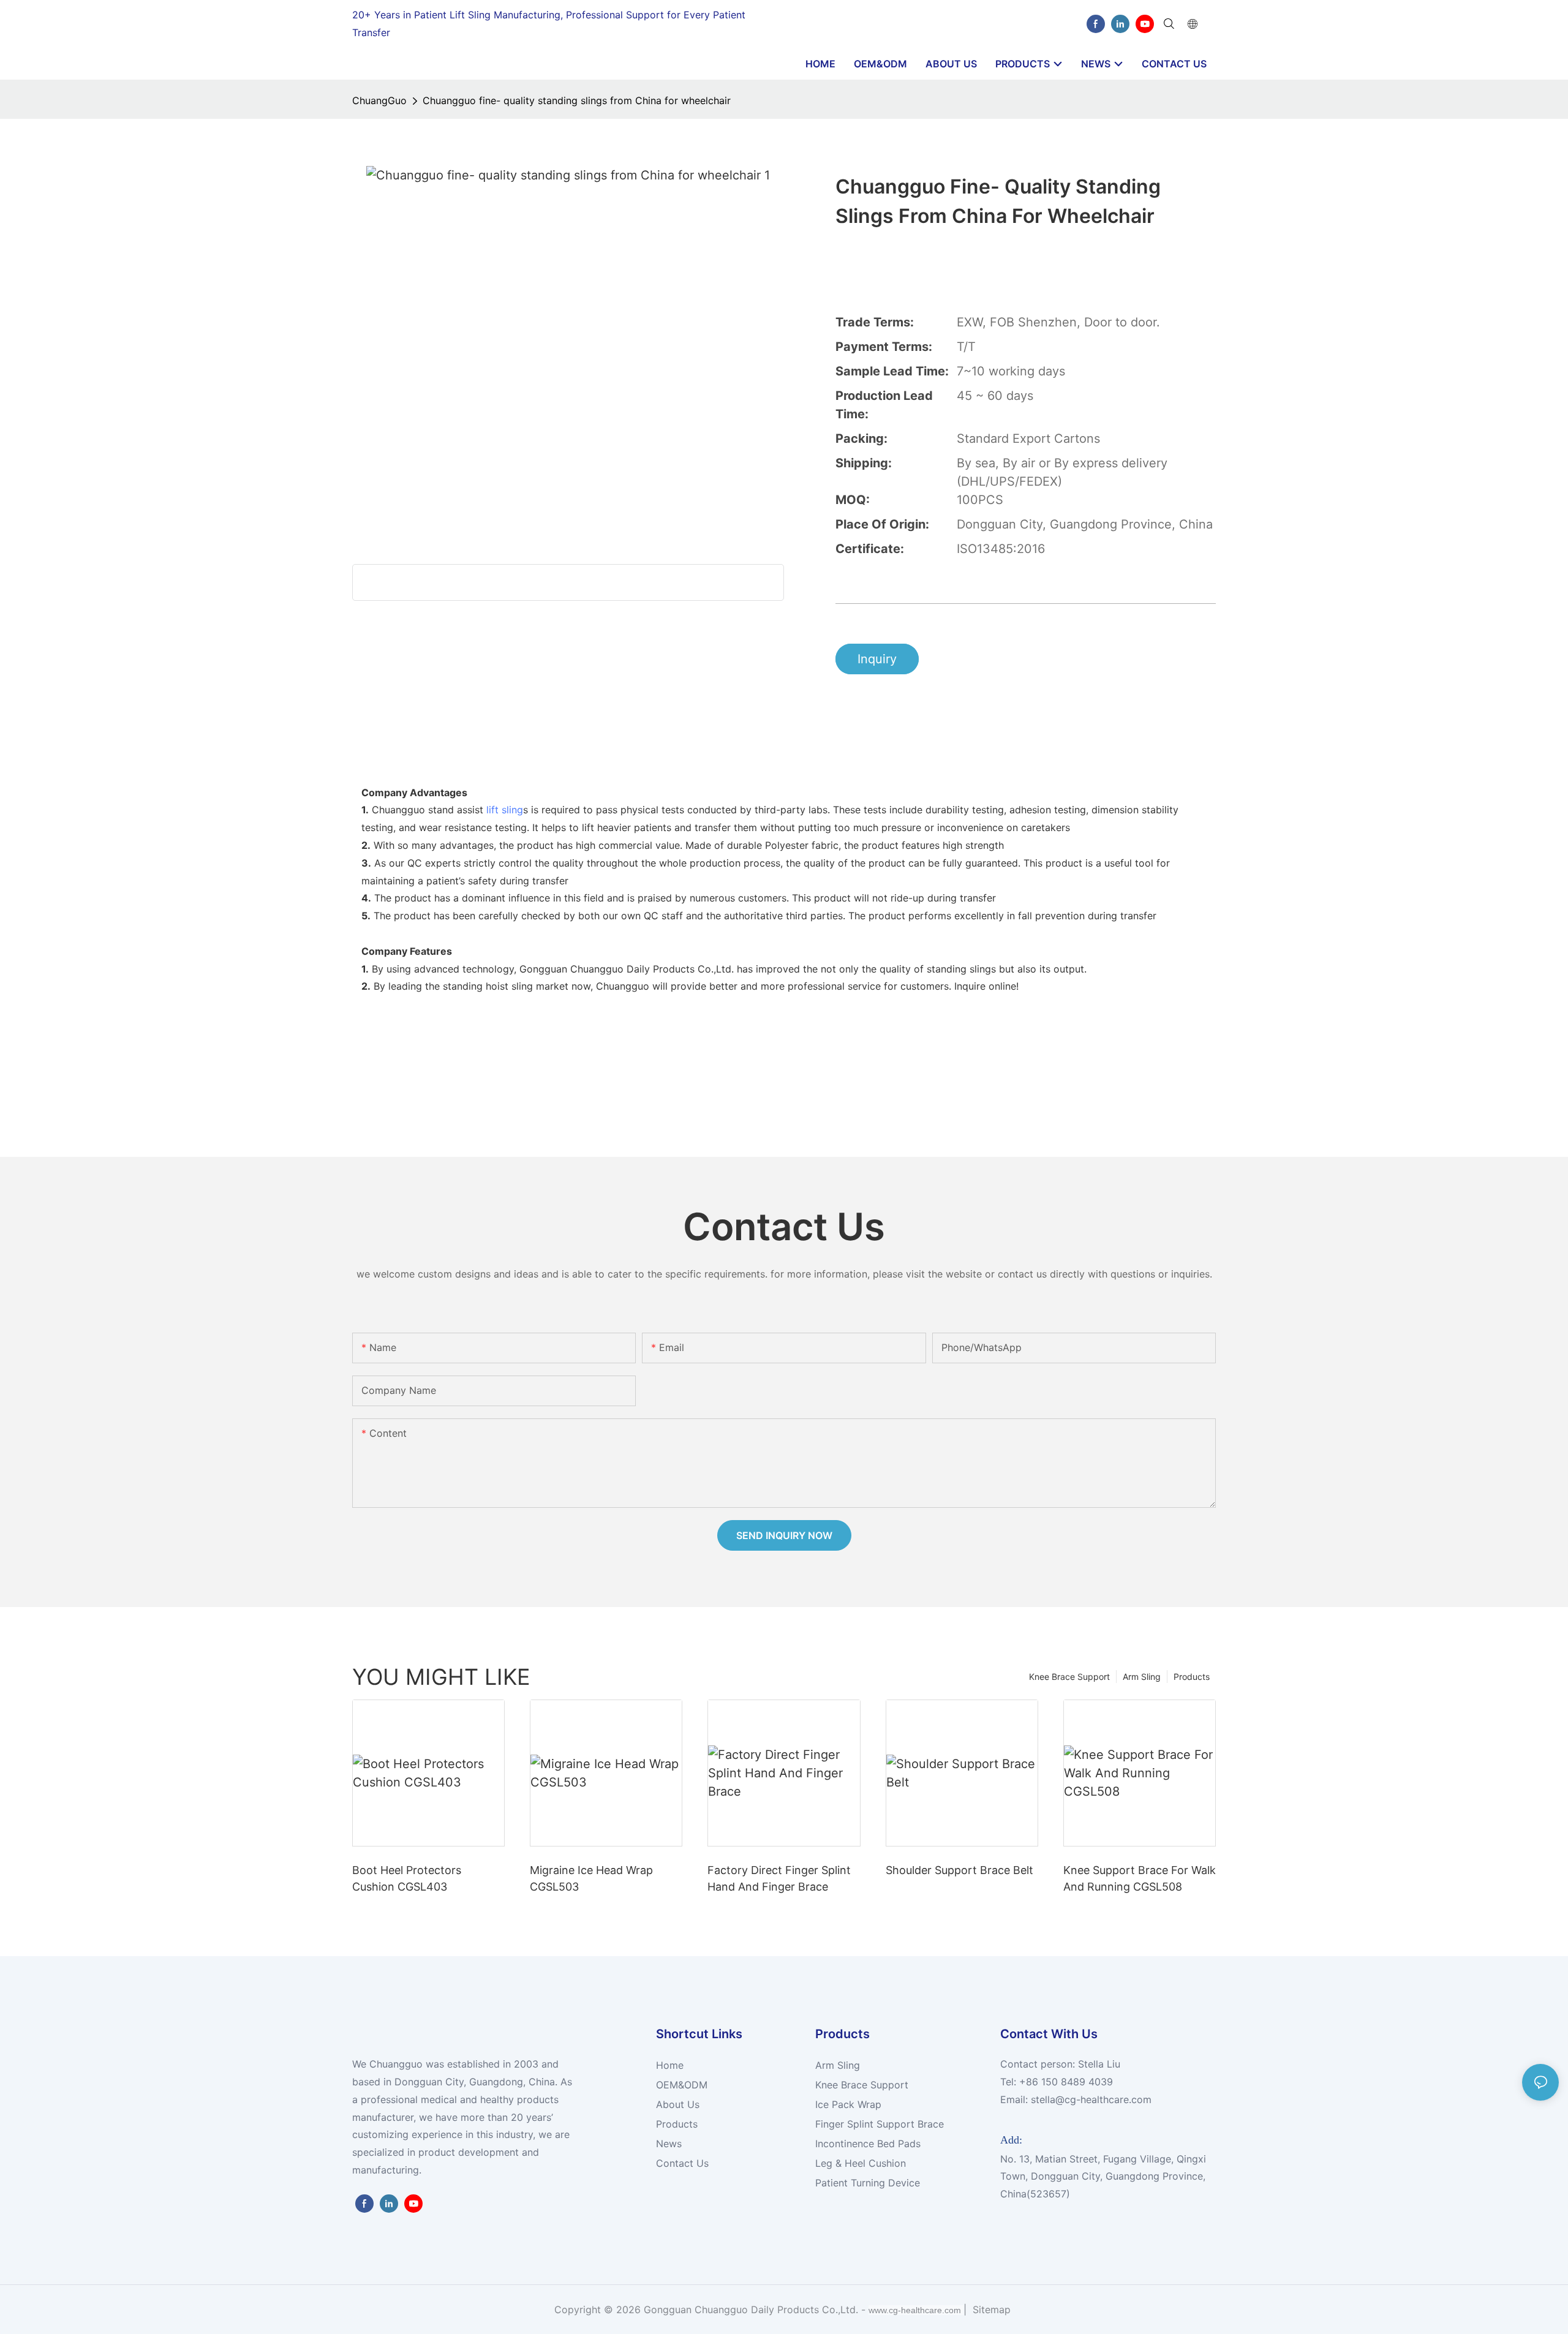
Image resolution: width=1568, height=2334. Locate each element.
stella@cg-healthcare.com (1091, 2099)
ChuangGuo (379, 100)
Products (1192, 1677)
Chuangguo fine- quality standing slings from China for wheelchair (577, 100)
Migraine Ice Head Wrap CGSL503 (591, 1878)
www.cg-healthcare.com (916, 2310)
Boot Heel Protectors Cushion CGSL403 (407, 1878)
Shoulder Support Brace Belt (959, 1870)
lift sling (505, 810)
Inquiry (877, 659)
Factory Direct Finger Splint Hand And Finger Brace (779, 1878)
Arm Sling (1142, 1677)
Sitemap (990, 2310)
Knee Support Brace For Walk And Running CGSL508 (1140, 1878)
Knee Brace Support (1069, 1677)
